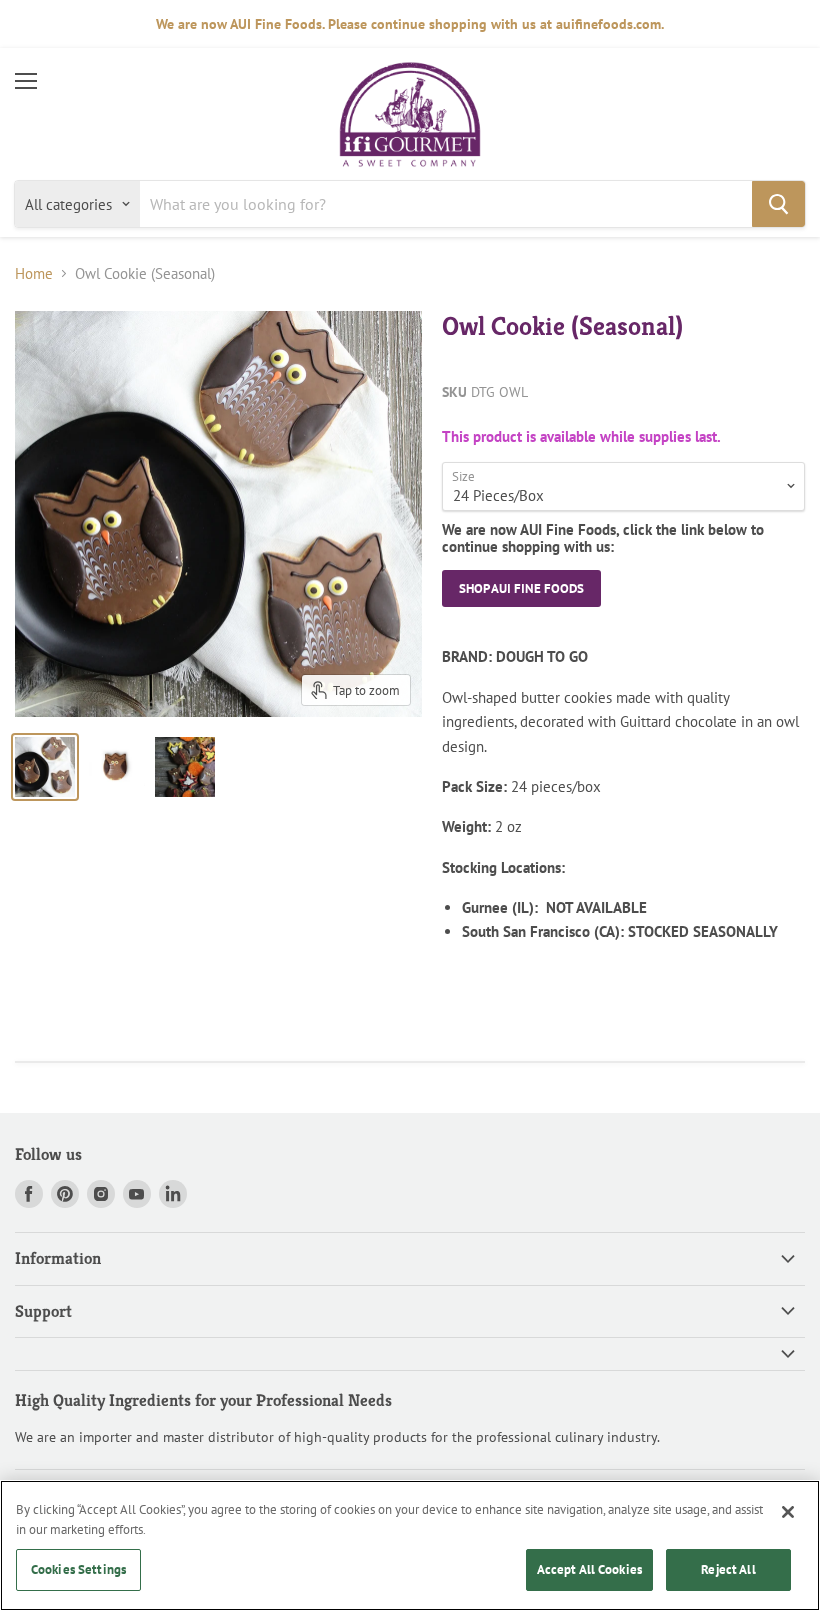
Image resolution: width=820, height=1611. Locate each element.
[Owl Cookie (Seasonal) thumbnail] (45, 767)
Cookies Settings (78, 1569)
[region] (410, 1545)
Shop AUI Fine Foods (521, 588)
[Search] (778, 204)
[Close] (788, 1512)
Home (34, 273)
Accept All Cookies (589, 1569)
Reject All (728, 1569)
